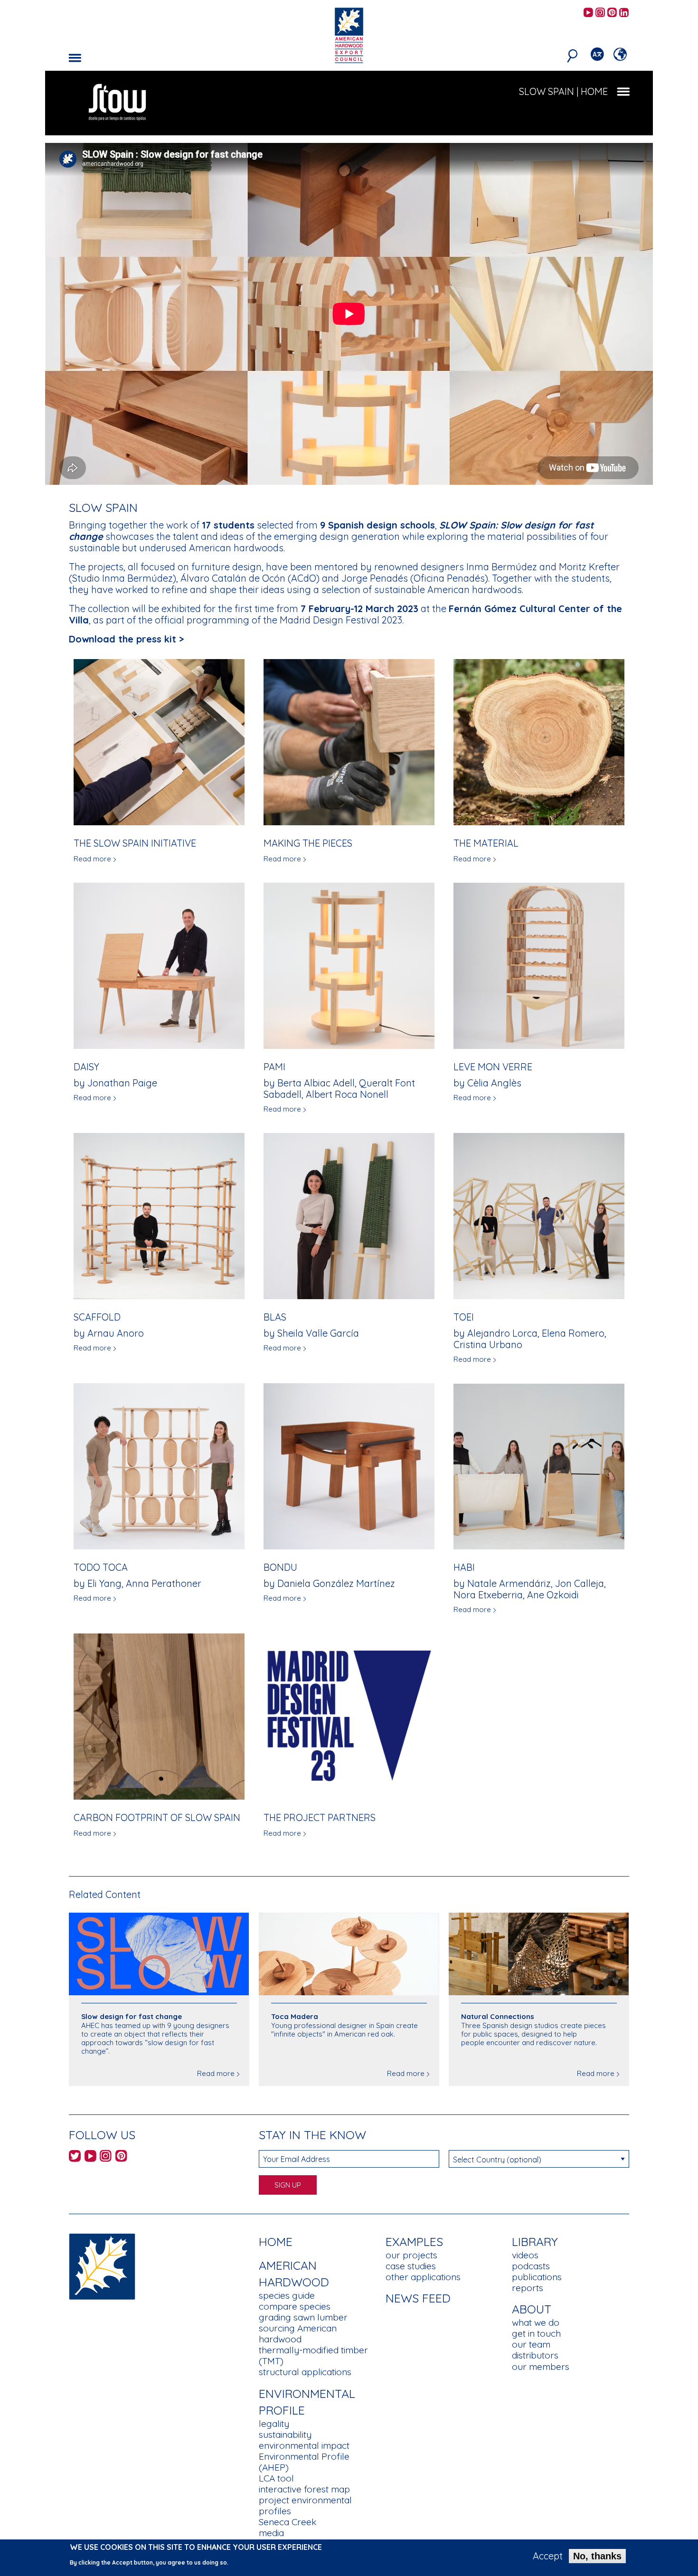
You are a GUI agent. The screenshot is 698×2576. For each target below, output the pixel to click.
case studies (411, 2266)
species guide (287, 2295)
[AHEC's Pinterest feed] (612, 13)
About (532, 2309)
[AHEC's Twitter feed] (75, 2157)
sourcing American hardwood (298, 2334)
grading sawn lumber (303, 2317)
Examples (414, 2241)
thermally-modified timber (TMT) (313, 2355)
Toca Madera (295, 2016)
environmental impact (304, 2445)
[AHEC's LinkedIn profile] (624, 13)
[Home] (102, 2266)
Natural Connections (498, 2016)
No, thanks (597, 2556)
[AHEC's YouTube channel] (588, 13)
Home (276, 2241)
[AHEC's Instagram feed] (600, 13)
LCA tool (276, 2478)
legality (274, 2424)
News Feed (418, 2298)
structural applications (305, 2372)
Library (535, 2241)
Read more (92, 859)
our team (531, 2344)
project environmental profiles (305, 2505)
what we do (536, 2322)
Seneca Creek (288, 2522)
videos (525, 2255)
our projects (411, 2255)
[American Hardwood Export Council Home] (349, 34)
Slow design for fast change (132, 2016)
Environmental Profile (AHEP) (304, 2462)
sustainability (285, 2434)
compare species (295, 2306)
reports (528, 2288)
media (271, 2533)
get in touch (536, 2333)
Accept (548, 2556)
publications (537, 2277)
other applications (423, 2277)
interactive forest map (304, 2489)
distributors (535, 2355)
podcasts (531, 2266)
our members (541, 2367)
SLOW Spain (547, 91)
